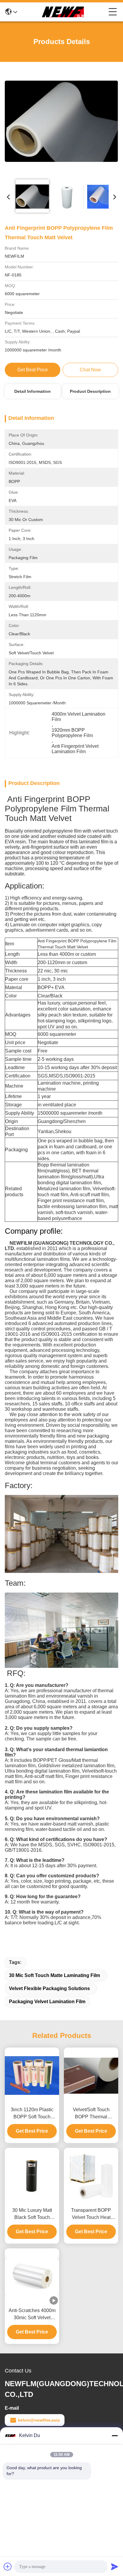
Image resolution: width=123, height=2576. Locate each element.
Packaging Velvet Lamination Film (47, 2002)
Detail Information (33, 391)
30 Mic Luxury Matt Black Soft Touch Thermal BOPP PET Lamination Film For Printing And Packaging (32, 2214)
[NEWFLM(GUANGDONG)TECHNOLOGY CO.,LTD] (63, 12)
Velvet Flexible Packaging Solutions (49, 1988)
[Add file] (8, 2566)
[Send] (115, 2566)
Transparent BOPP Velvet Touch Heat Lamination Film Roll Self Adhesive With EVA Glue (91, 2214)
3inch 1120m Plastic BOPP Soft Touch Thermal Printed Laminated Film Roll (32, 2114)
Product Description (90, 391)
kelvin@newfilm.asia (39, 2420)
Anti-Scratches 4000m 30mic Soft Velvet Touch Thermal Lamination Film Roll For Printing (32, 2315)
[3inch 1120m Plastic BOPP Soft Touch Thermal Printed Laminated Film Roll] (32, 2075)
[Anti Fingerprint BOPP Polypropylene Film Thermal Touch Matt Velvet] (61, 121)
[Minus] (115, 2436)
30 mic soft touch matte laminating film (54, 1975)
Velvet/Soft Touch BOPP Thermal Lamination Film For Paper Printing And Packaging (91, 2114)
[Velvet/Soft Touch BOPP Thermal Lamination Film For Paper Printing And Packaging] (91, 2076)
